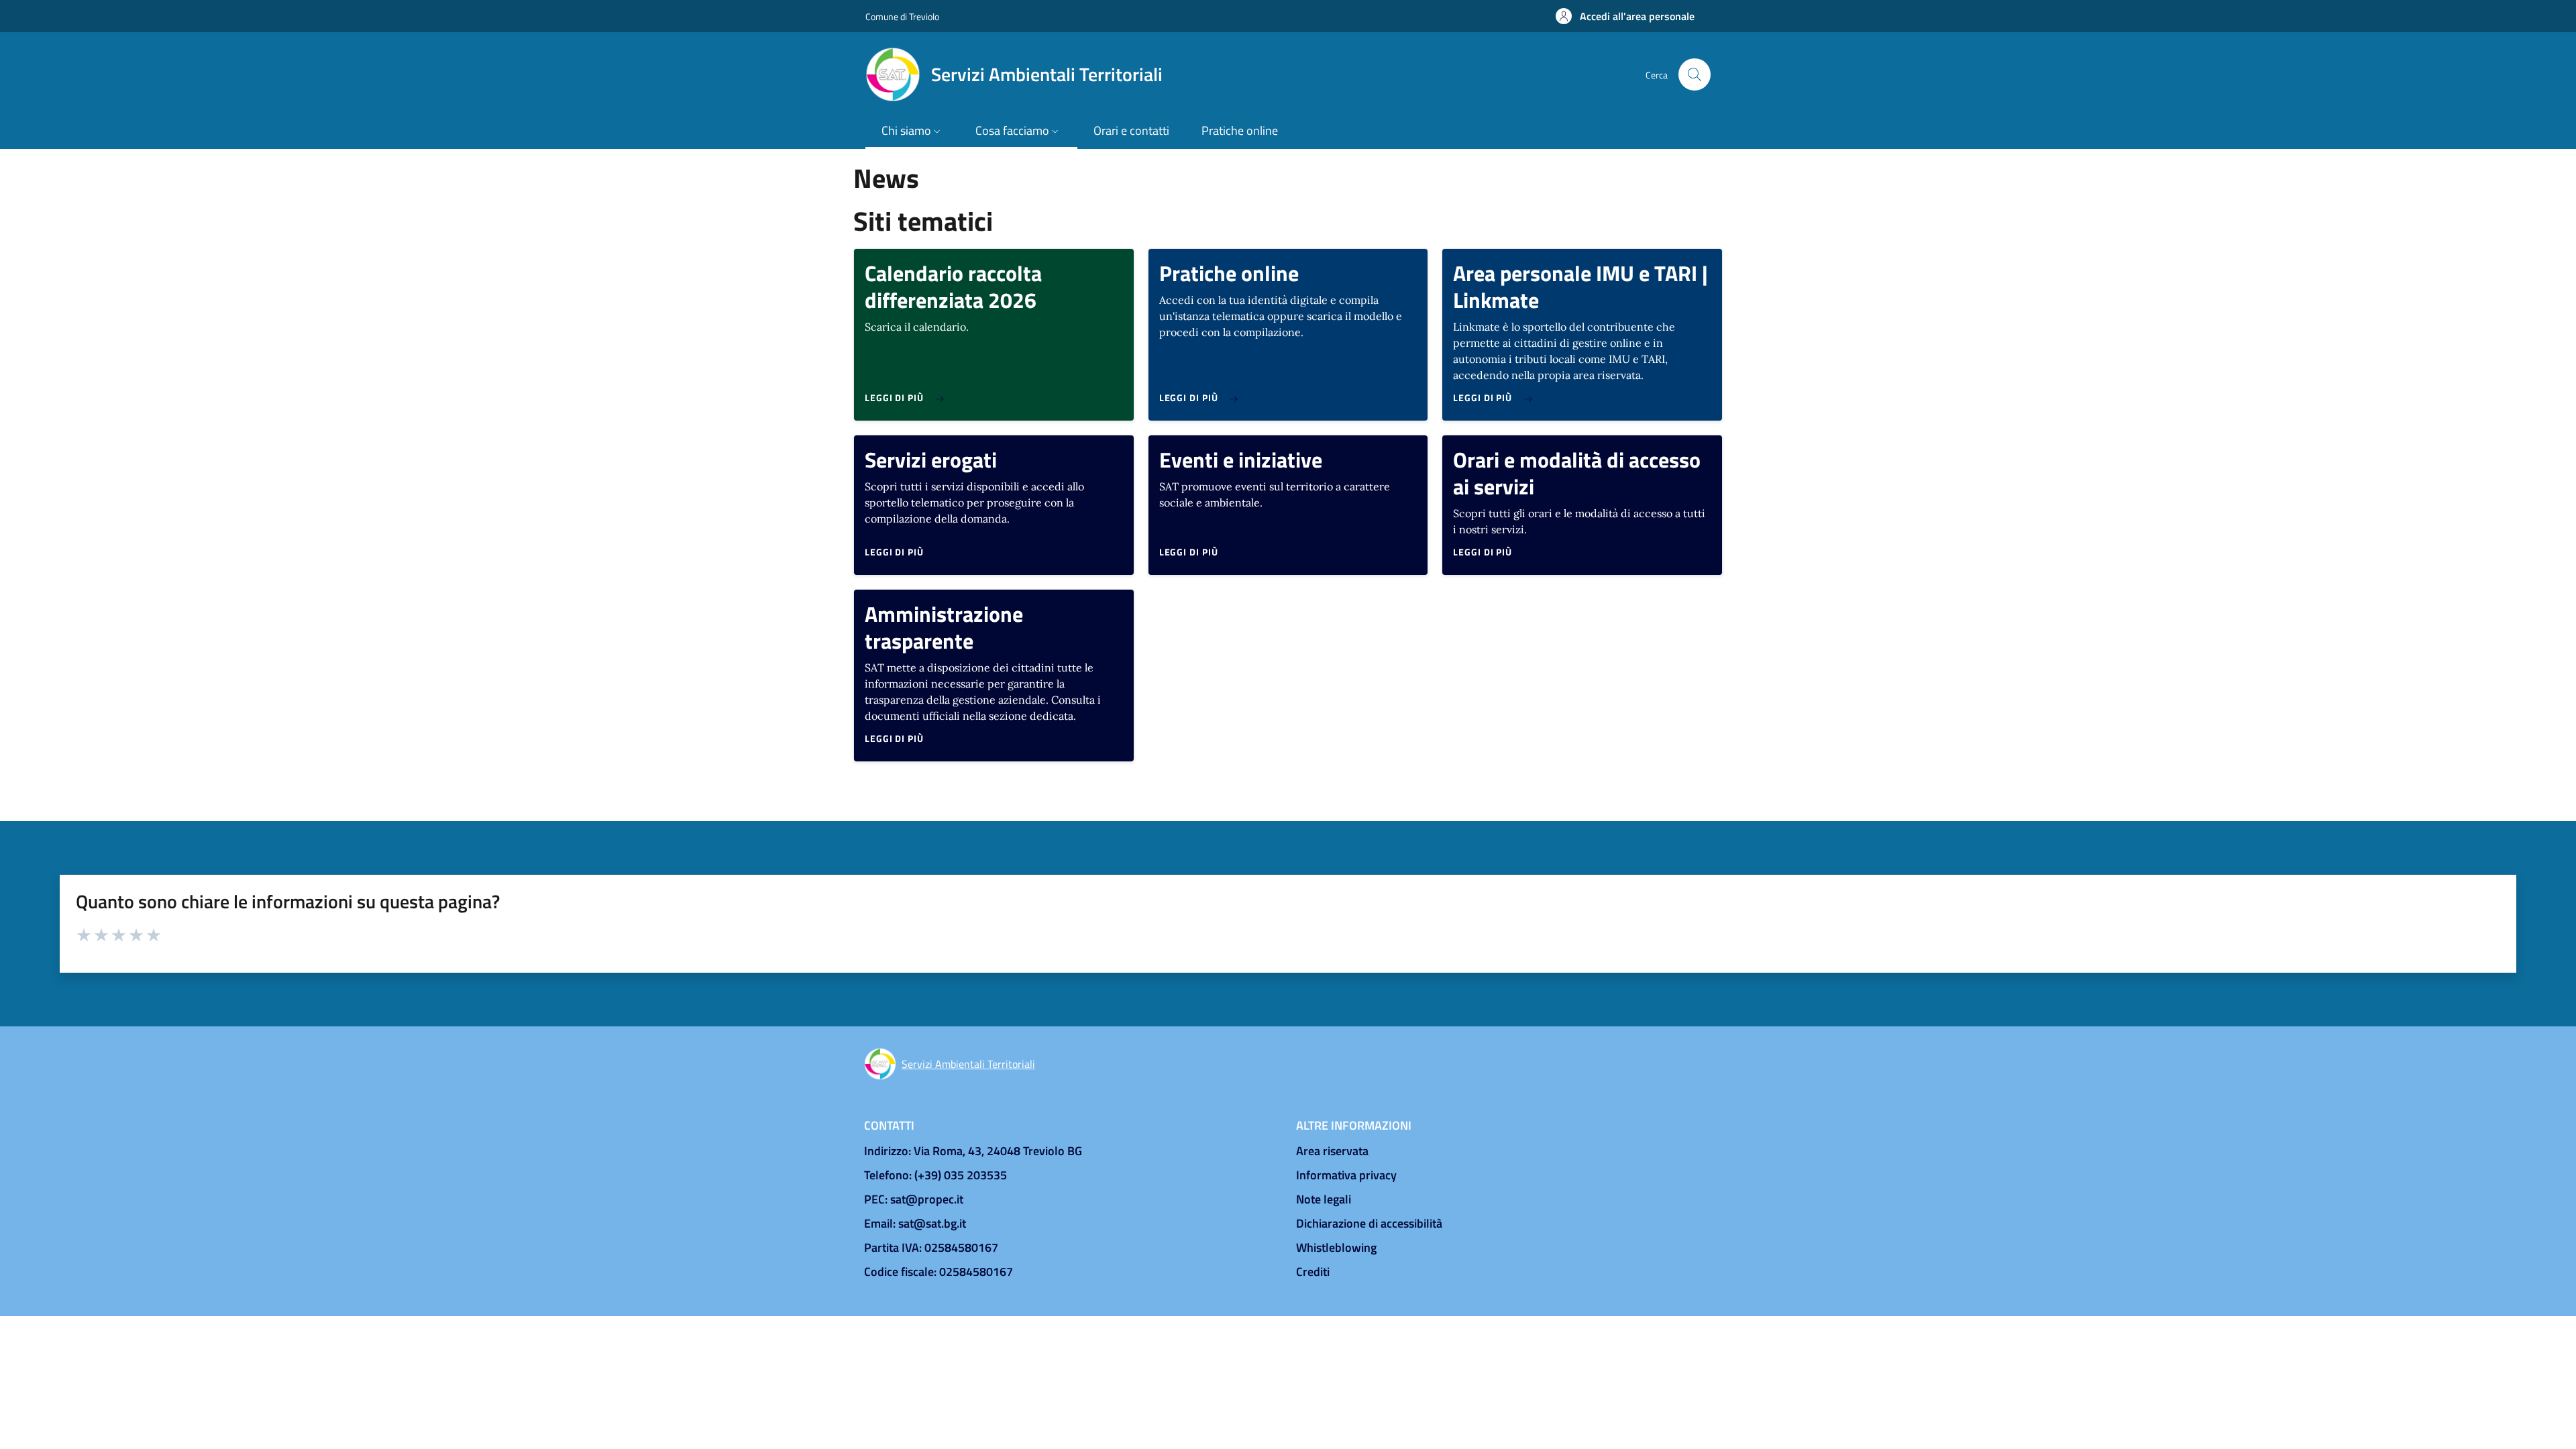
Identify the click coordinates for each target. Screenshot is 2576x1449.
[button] (1625, 16)
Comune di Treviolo (902, 16)
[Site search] (1695, 74)
